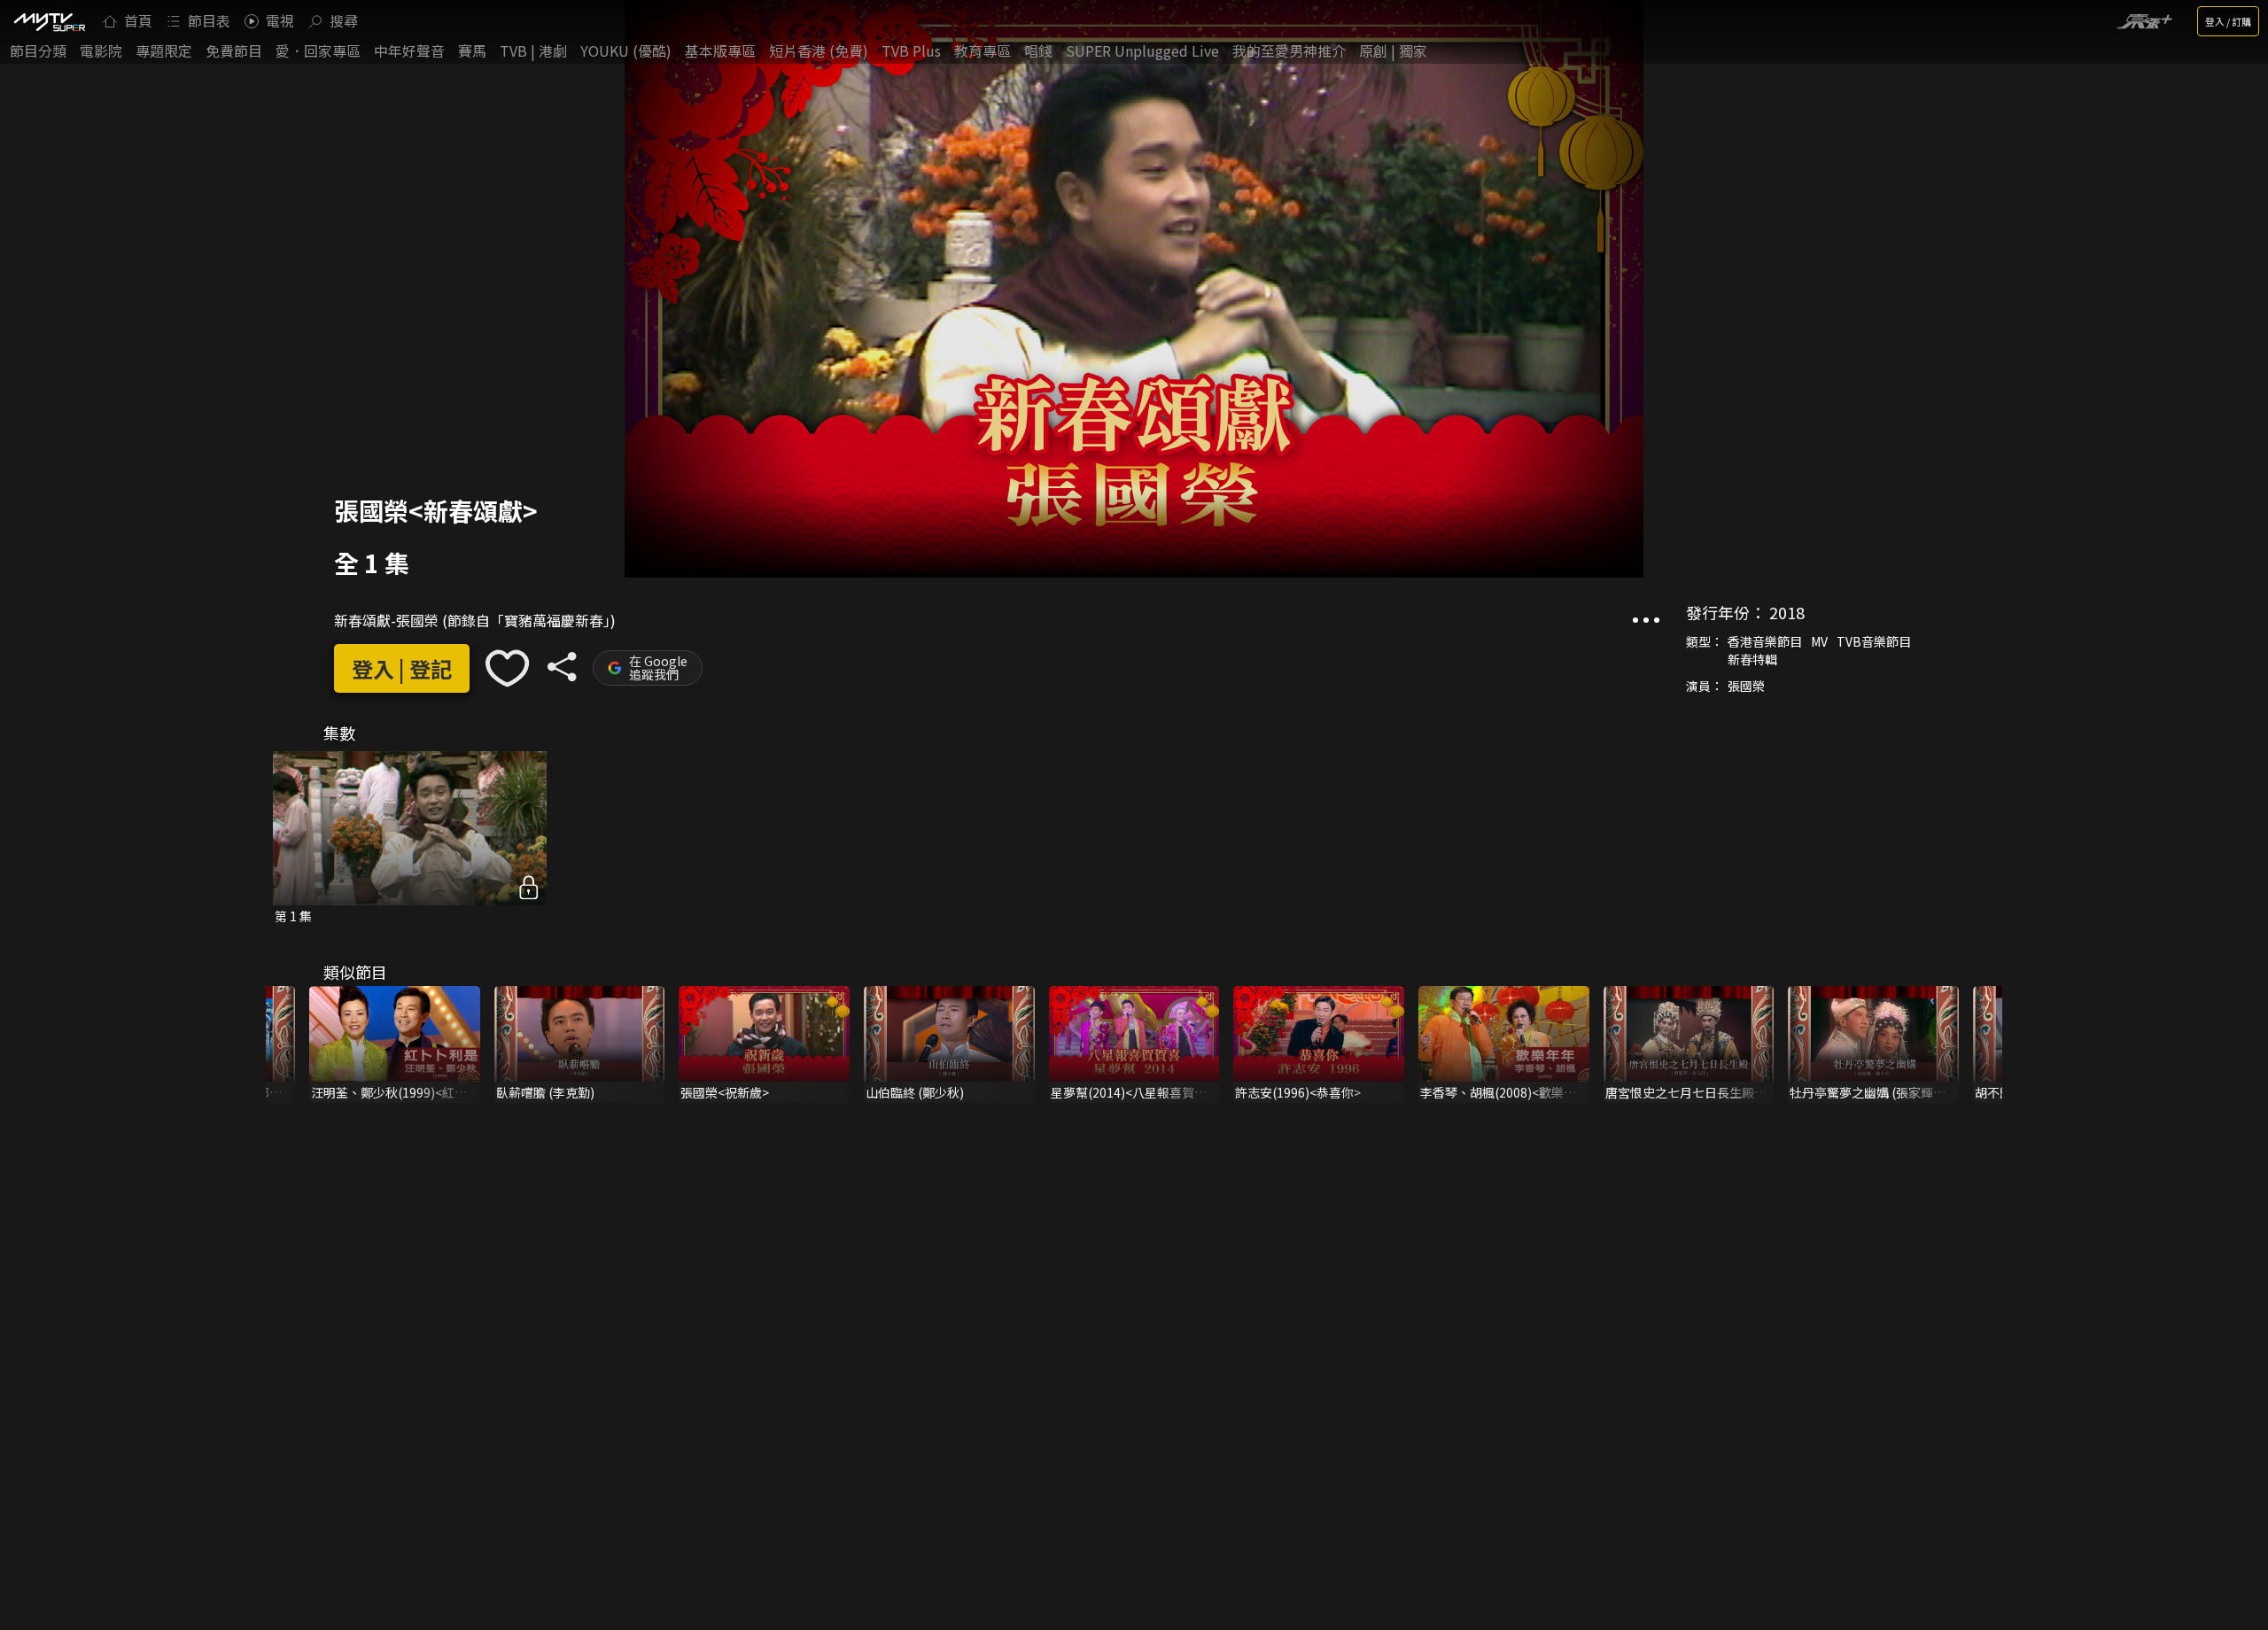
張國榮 (1746, 686)
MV (1819, 641)
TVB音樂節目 (1874, 641)
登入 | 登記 (402, 668)
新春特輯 (1752, 659)
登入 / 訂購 (2228, 21)
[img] (49, 21)
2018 (1787, 612)
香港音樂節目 (1765, 641)
